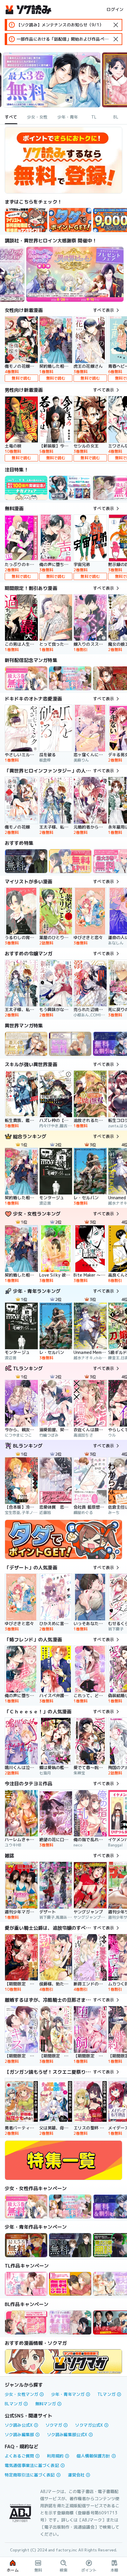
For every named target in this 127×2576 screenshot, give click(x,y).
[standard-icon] (116, 25)
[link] (70, 220)
